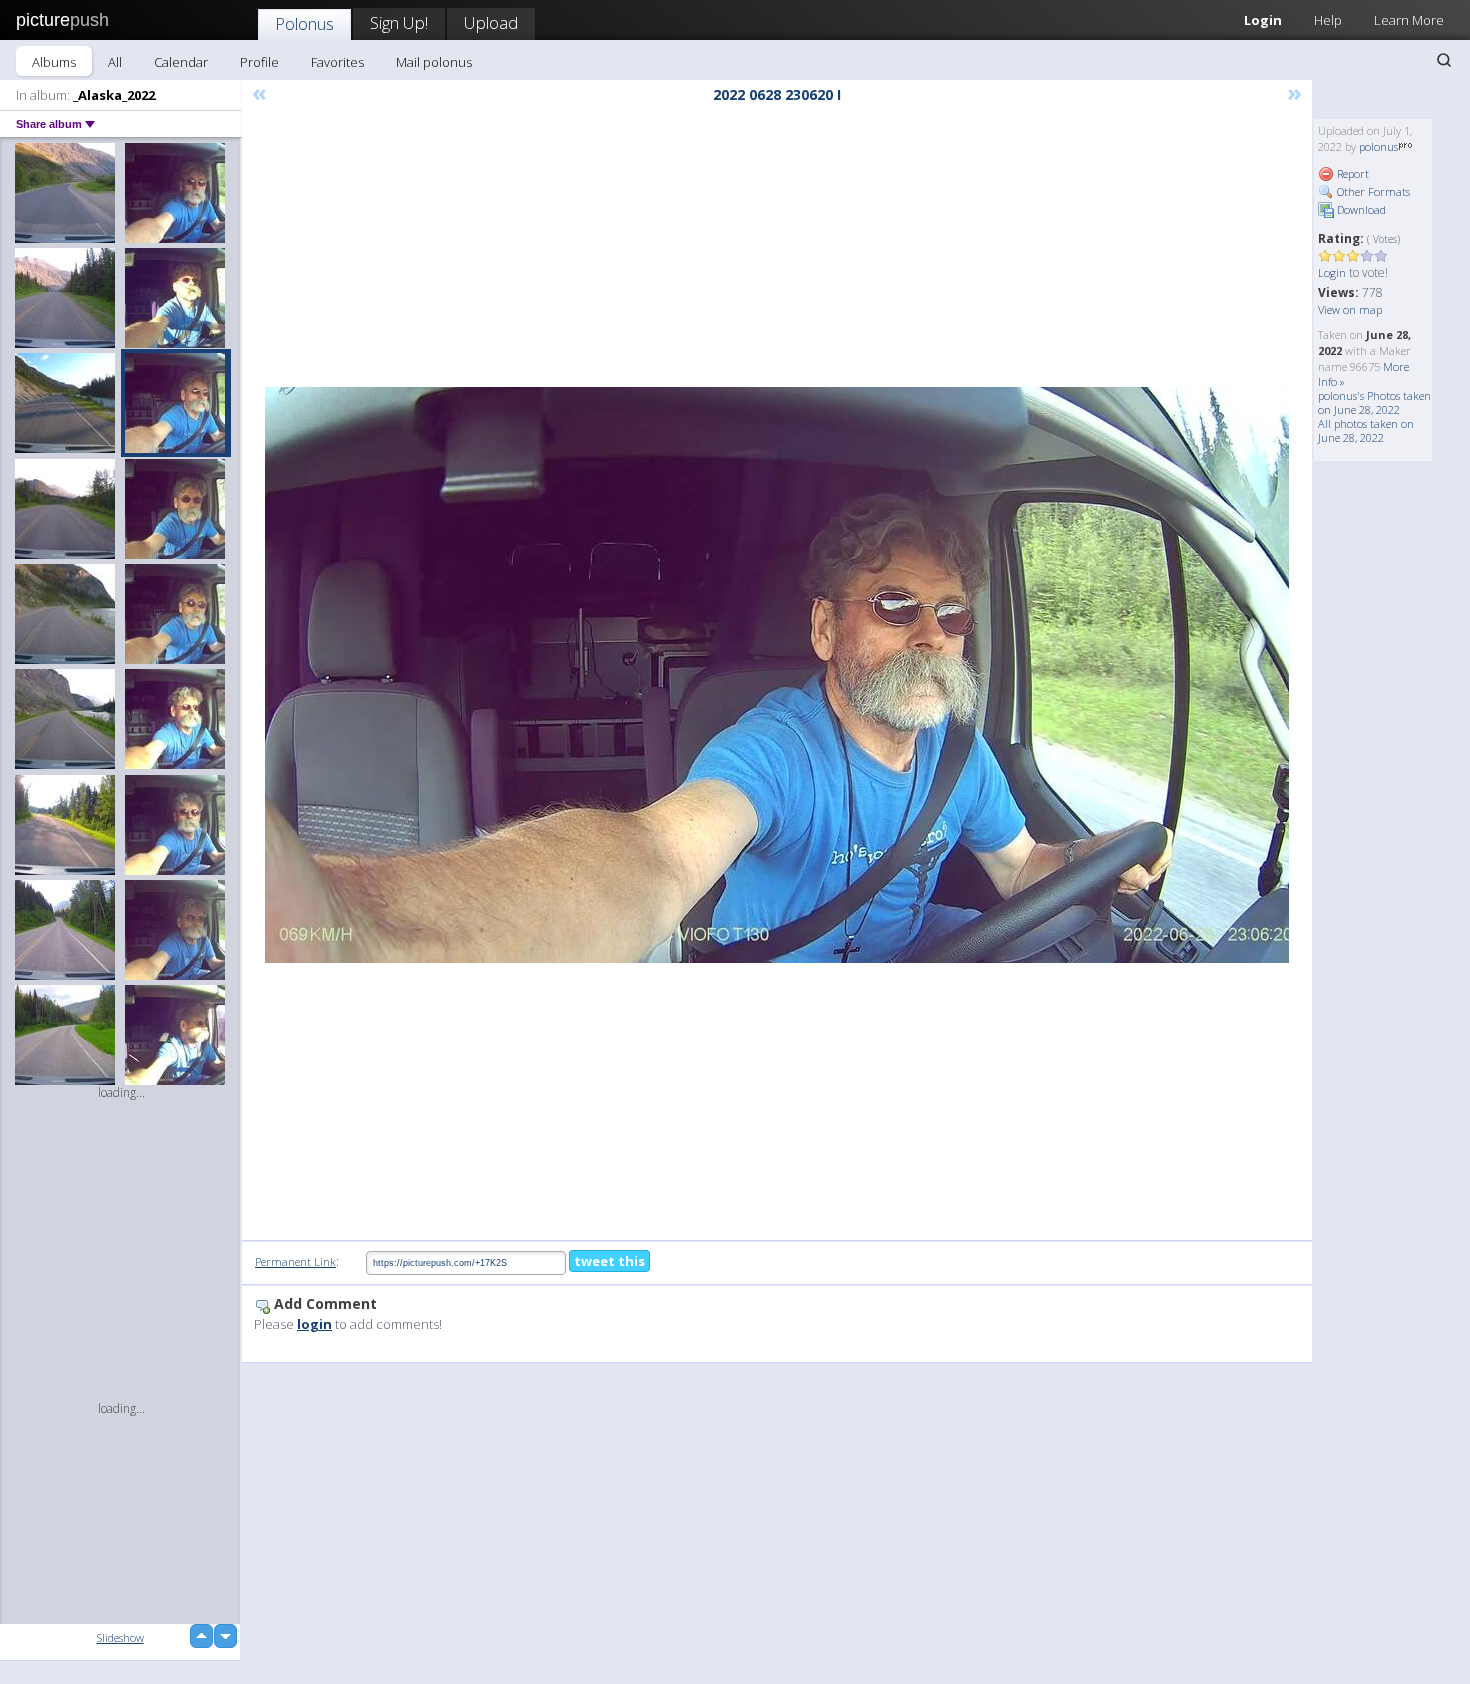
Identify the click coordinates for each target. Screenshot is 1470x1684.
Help (1328, 20)
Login (1263, 20)
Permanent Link (295, 1261)
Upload (491, 22)
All (115, 62)
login (314, 1324)
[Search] (1444, 60)
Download (1360, 209)
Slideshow (120, 1637)
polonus (1378, 146)
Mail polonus (434, 62)
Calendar (181, 62)
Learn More (1409, 20)
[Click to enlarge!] (777, 675)
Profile (259, 62)
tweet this (609, 1261)
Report (1351, 173)
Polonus (304, 23)
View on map (1350, 309)
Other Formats (1372, 191)
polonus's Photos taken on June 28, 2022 (1374, 402)
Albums (54, 62)
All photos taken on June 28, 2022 (1366, 430)
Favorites (337, 62)
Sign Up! (399, 22)
